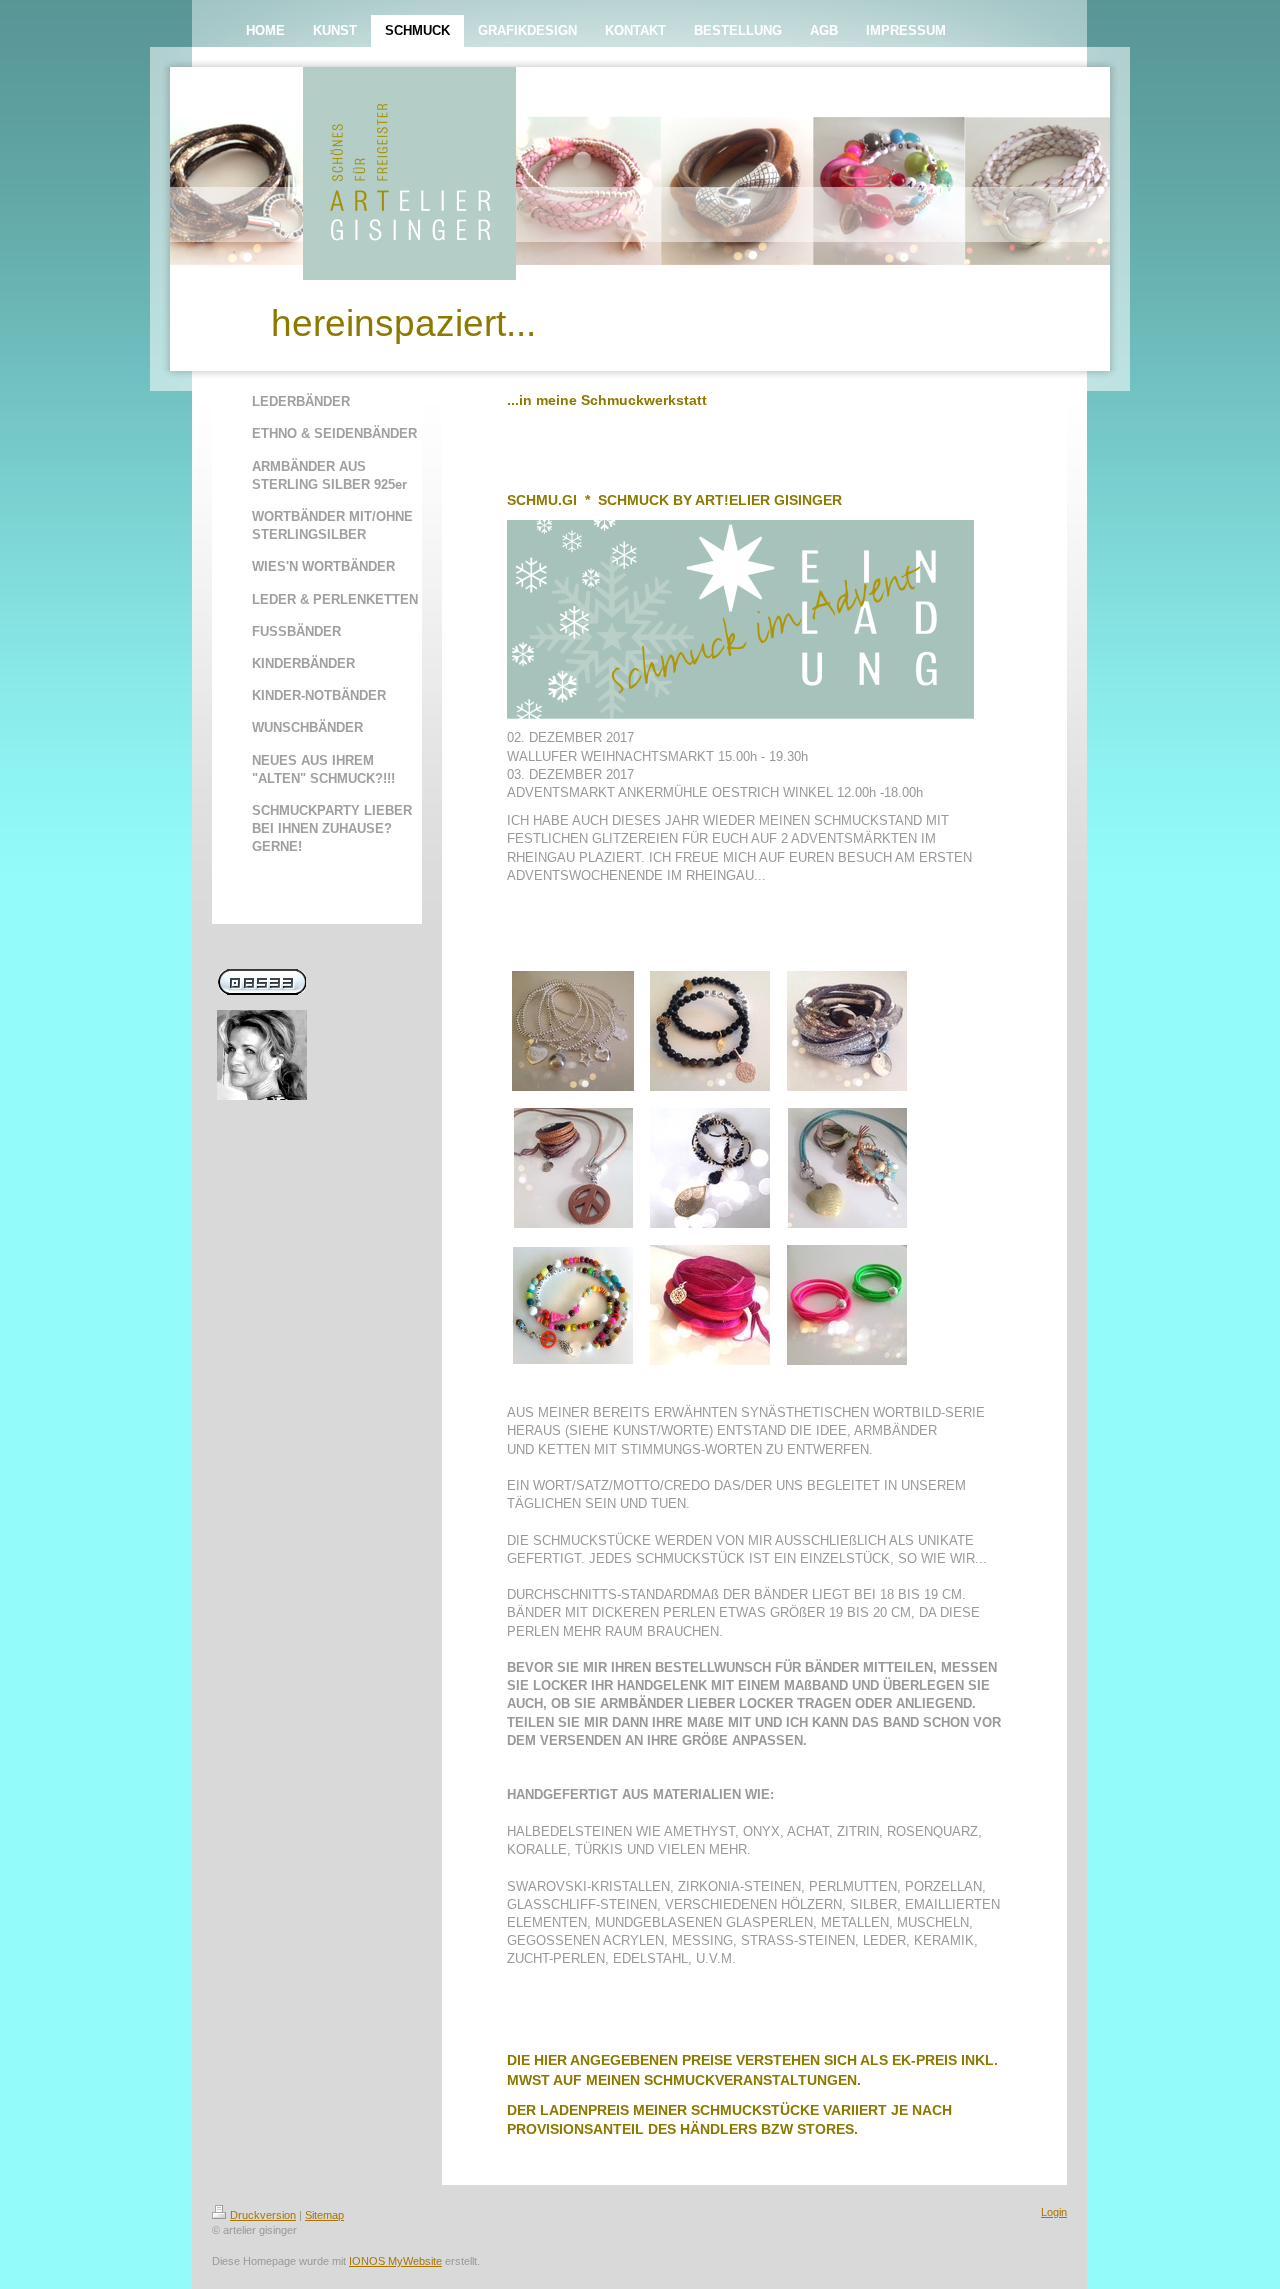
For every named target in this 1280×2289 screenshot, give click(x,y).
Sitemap (324, 2215)
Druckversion (263, 2215)
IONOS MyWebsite (395, 2261)
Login (1054, 2212)
